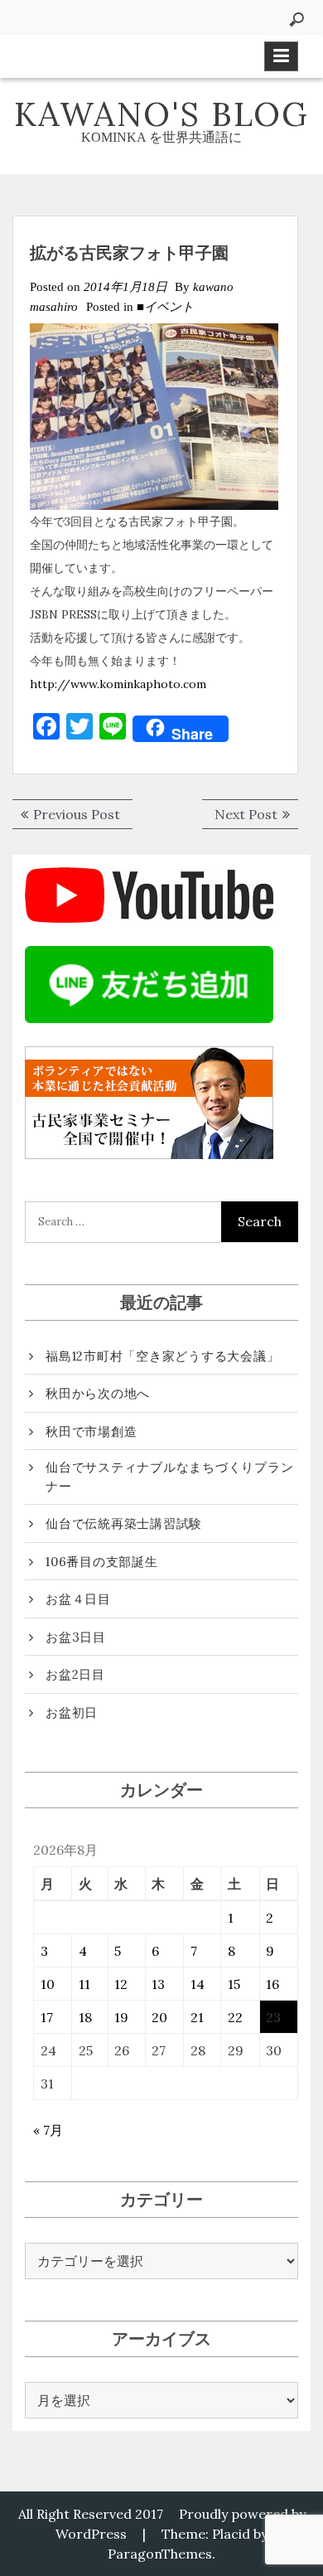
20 (159, 2017)
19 (121, 2017)
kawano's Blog (161, 114)
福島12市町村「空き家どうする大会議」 (162, 1356)
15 (234, 1984)
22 (235, 2017)
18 (85, 2017)
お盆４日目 (78, 1599)
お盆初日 (72, 1712)
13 (158, 1984)
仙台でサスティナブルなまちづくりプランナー (169, 1477)
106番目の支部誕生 (102, 1562)
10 (48, 1984)
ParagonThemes (160, 2554)
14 (198, 1984)
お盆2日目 (75, 1674)
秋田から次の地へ (98, 1393)
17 (47, 2017)
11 (84, 1984)
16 (272, 1984)
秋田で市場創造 (91, 1431)
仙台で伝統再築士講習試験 (124, 1523)
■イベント (165, 307)
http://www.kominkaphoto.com (118, 684)
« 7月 (48, 2130)
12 (121, 1984)
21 (197, 2017)
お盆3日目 (76, 1637)
